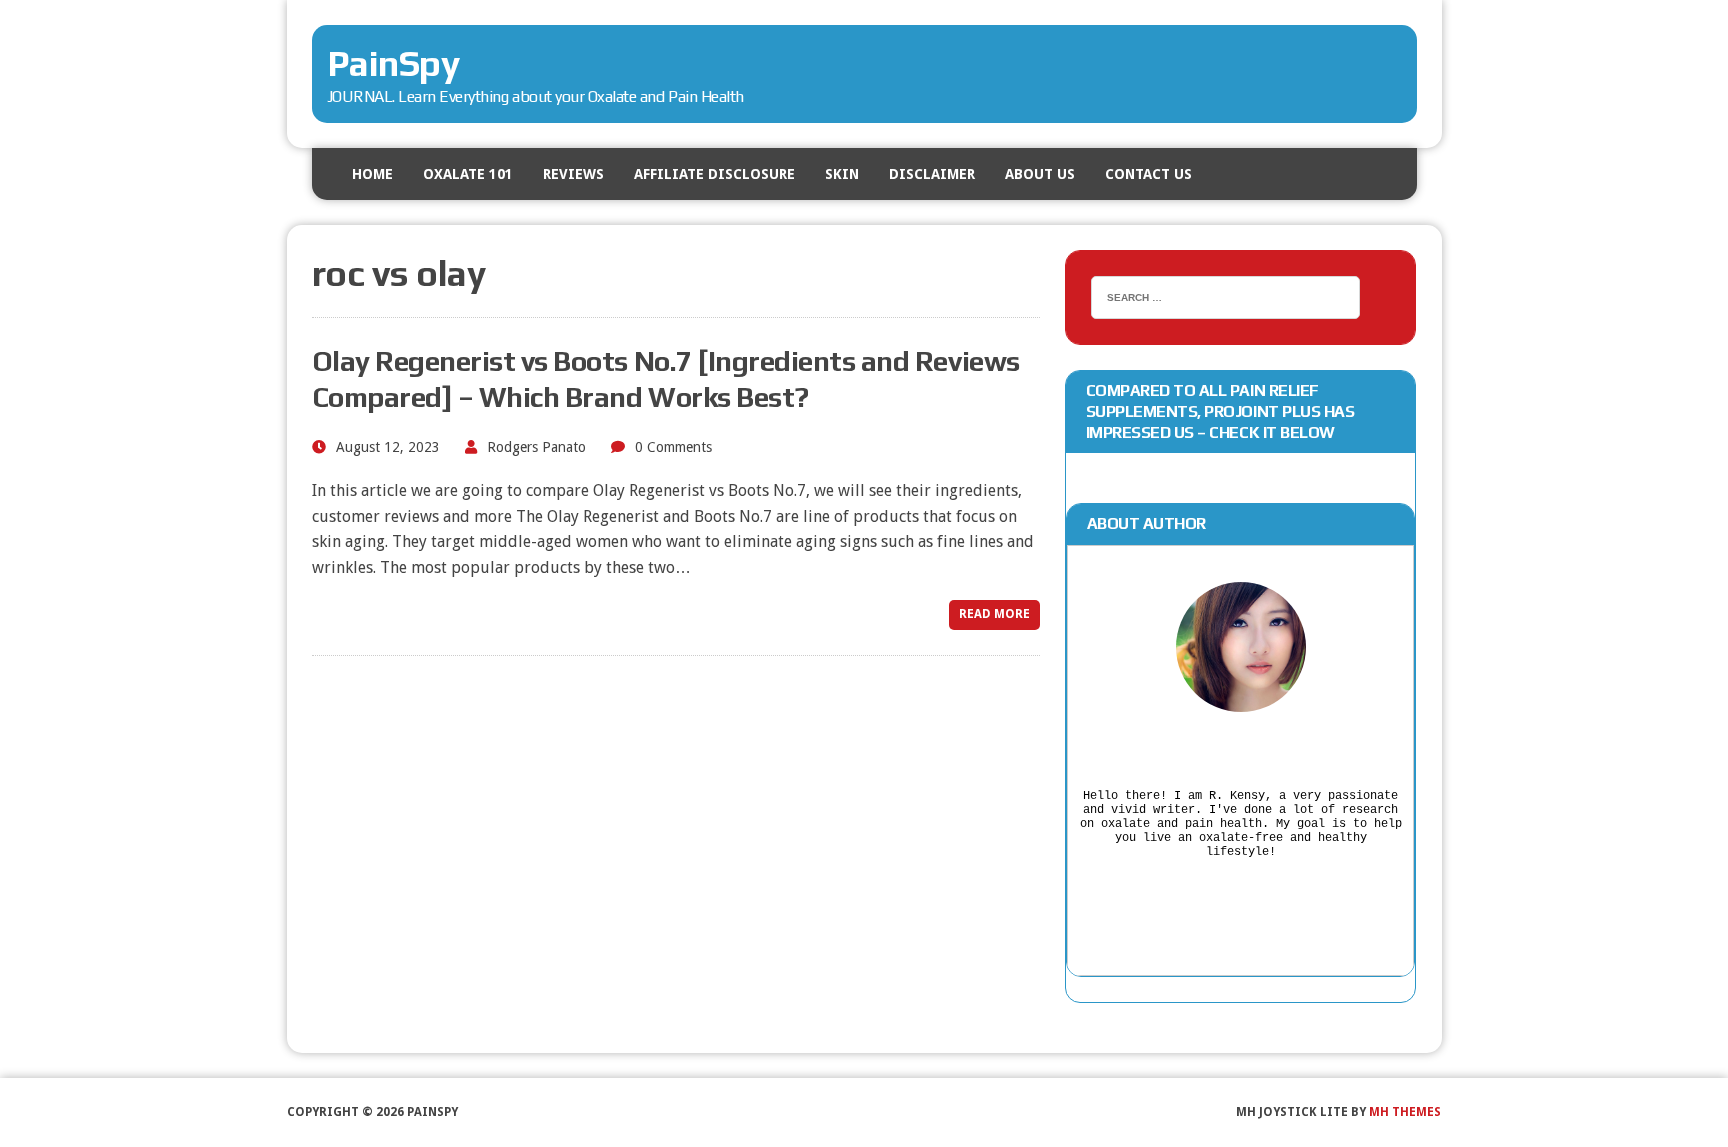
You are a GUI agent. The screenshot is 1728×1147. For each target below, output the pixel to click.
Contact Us (1148, 174)
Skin (842, 174)
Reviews (573, 174)
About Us (1040, 174)
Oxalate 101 (468, 174)
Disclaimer (932, 174)
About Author (1146, 523)
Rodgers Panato (536, 447)
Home (372, 174)
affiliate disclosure (714, 174)
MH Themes (1405, 1112)
